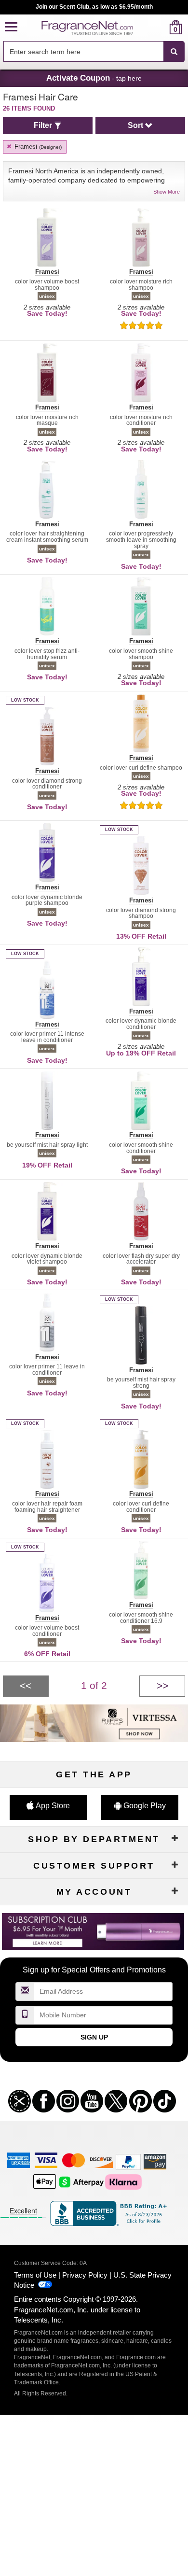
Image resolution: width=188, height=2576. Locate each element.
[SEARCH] (174, 52)
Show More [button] (167, 192)
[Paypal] (128, 2161)
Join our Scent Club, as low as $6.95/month (94, 7)
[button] (11, 27)
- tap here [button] (94, 78)
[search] (160, 27)
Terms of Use (35, 2275)
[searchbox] (83, 51)
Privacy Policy (85, 2275)
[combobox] (94, 52)
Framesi (37, 147)
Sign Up (94, 2037)
